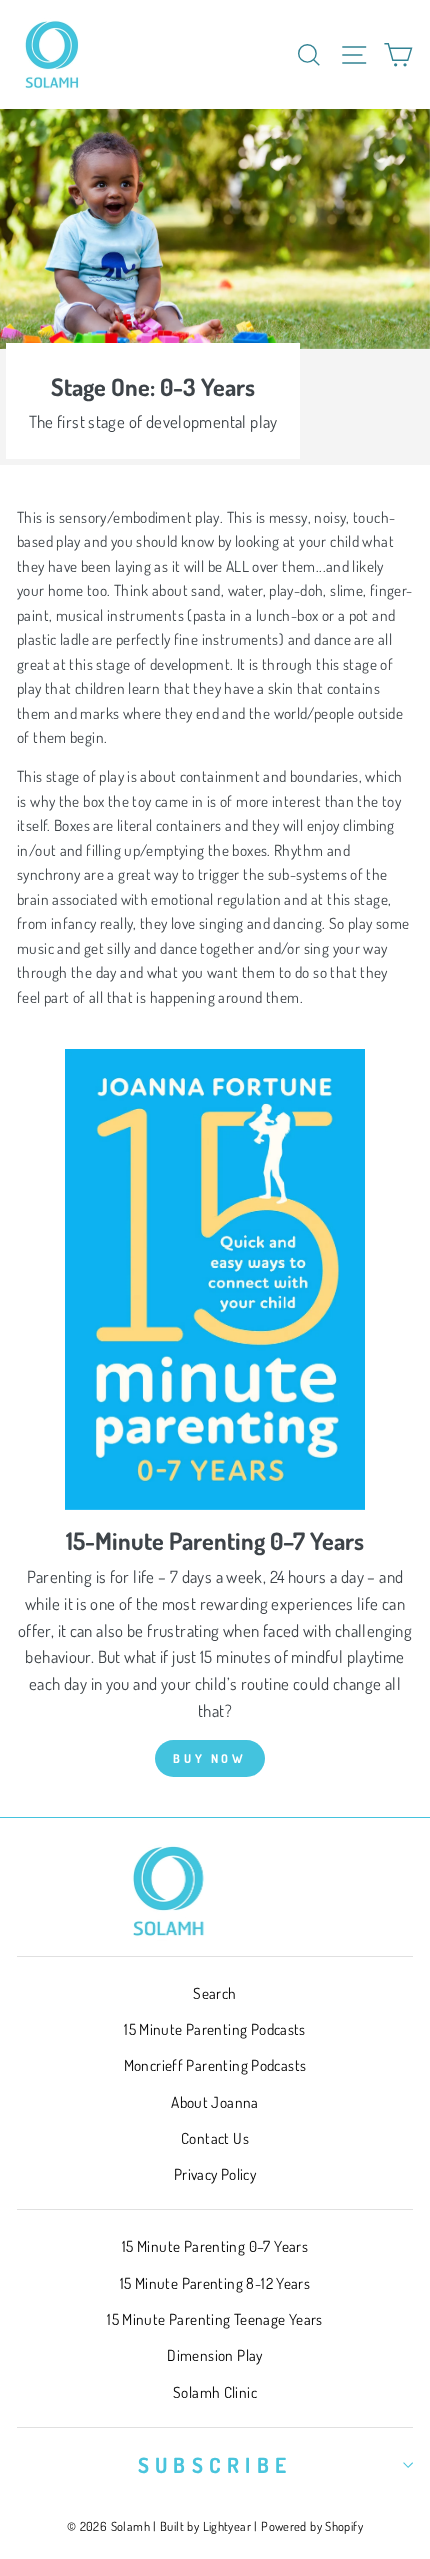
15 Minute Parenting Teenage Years (215, 2319)
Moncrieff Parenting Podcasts (215, 2065)
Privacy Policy (215, 2174)
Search (214, 1993)
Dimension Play (214, 2355)
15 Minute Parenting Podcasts (215, 2029)
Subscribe (215, 2464)
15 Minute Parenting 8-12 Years (215, 2283)
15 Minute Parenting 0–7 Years (215, 2246)
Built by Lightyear (205, 2526)
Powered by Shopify (312, 2526)
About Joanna (215, 2102)
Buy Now (209, 1758)
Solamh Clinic (215, 2392)
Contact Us (215, 2138)
